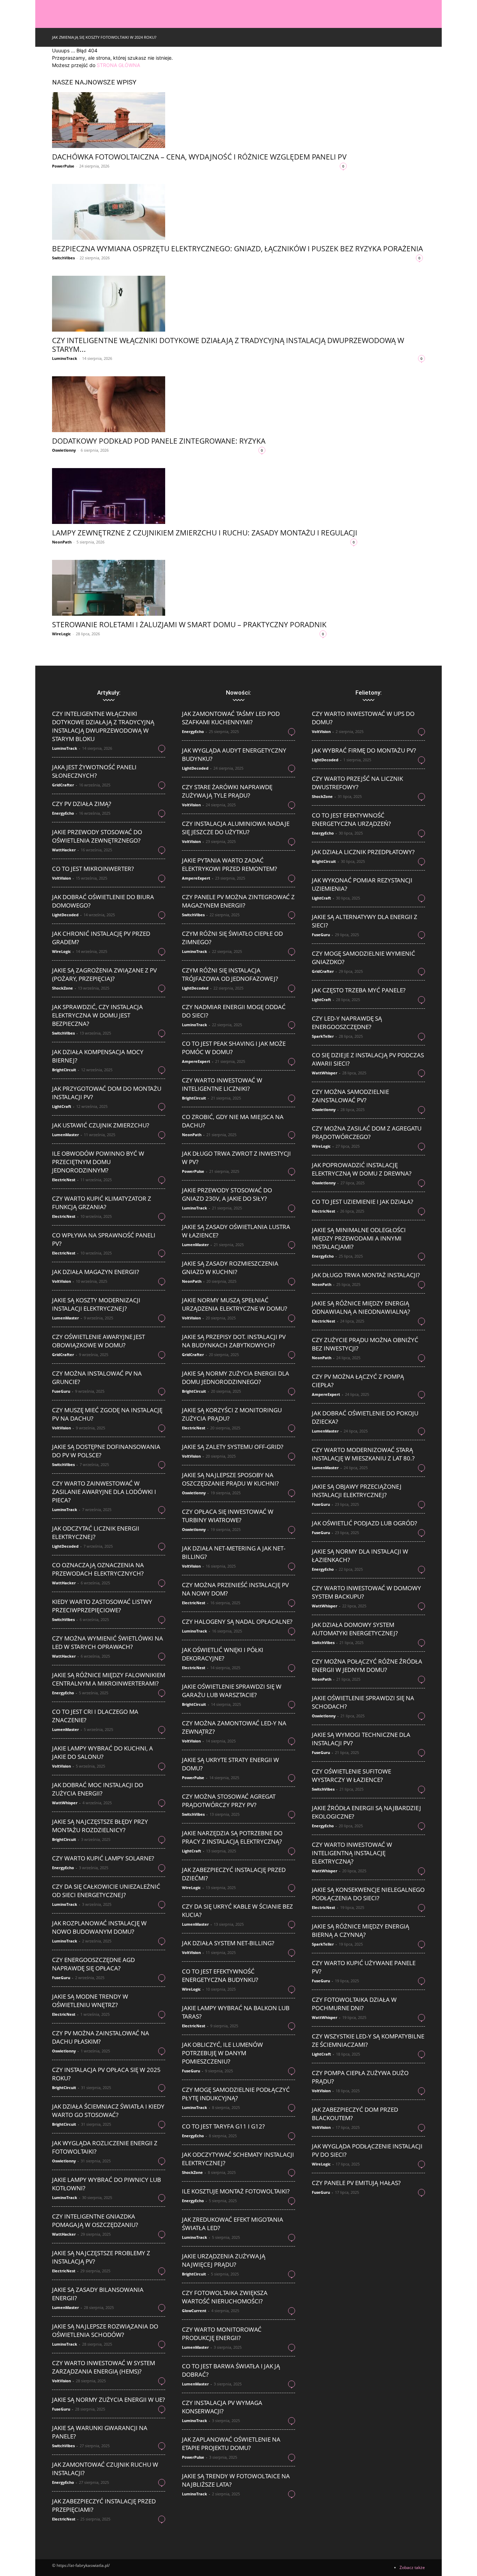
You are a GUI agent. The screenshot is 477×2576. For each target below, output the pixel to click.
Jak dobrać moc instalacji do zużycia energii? (98, 1789)
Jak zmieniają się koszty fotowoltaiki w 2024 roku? (104, 37)
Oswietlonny (64, 450)
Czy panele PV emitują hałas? (356, 2183)
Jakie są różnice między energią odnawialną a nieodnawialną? (361, 1307)
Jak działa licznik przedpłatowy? (363, 852)
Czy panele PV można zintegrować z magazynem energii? (238, 901)
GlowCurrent (194, 2311)
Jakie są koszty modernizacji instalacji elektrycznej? (96, 1304)
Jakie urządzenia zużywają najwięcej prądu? (224, 2260)
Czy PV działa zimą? (82, 804)
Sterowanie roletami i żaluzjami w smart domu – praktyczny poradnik (189, 624)
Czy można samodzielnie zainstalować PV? (350, 1096)
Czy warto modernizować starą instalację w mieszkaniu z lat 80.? (363, 1454)
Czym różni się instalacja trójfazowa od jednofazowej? (230, 974)
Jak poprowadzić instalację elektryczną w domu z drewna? (362, 1169)
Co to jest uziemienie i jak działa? (362, 1202)
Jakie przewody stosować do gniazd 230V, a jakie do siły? (227, 1194)
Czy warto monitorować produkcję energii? (222, 2334)
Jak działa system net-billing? (228, 1943)
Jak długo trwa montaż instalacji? (366, 1275)
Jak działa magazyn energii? (96, 1272)
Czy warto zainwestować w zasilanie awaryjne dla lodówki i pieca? (104, 1492)
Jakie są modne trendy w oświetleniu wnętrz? (90, 2001)
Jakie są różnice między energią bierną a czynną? (361, 1930)
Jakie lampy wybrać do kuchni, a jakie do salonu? (102, 1752)
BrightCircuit (64, 1070)
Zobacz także (412, 2567)
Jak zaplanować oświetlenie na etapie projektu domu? (231, 2444)
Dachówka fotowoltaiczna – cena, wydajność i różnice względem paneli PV (199, 157)
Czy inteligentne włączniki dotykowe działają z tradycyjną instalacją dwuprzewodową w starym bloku (103, 726)
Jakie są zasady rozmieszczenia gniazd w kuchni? (230, 1268)
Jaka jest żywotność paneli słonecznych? (94, 771)
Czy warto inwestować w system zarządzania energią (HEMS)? (104, 2367)
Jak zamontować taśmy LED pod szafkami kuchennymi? (231, 718)
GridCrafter (63, 785)
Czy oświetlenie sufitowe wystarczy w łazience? (351, 1775)
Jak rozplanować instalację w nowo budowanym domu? (99, 1927)
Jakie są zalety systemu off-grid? (233, 1447)
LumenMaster (65, 1135)
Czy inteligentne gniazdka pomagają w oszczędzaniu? (95, 2220)
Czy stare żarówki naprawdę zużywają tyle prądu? (227, 791)
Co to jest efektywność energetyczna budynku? (220, 1975)
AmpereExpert (196, 878)
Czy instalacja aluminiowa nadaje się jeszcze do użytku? (236, 828)
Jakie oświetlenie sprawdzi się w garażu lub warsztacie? (232, 1691)
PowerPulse (63, 166)
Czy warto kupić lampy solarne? (103, 1858)
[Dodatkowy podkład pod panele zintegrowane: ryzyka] (159, 404)
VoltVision (61, 878)
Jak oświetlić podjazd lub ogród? (364, 1523)
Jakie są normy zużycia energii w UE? (108, 2400)
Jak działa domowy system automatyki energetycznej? (355, 1629)
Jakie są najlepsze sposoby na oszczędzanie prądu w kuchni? (230, 1479)
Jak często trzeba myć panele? (359, 990)
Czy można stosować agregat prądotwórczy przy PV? (229, 1801)
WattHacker (64, 850)
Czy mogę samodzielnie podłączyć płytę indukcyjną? (236, 2094)
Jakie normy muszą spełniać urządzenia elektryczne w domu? (234, 1304)
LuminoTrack (65, 358)
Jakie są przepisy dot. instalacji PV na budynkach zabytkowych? (234, 1341)
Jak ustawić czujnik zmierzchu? (101, 1125)
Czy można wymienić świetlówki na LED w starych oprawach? (108, 1642)
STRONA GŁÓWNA (118, 65)
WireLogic (61, 634)
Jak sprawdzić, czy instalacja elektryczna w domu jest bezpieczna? (97, 1015)
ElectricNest (64, 1180)
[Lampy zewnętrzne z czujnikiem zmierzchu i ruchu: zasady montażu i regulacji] (205, 496)
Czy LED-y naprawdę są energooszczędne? (347, 1023)
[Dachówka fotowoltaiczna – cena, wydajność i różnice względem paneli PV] (199, 120)
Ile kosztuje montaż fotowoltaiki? (236, 2191)
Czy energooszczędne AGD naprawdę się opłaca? (93, 1964)
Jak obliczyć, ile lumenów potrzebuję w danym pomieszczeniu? (222, 2053)
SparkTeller (323, 1036)
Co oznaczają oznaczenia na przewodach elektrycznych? (98, 1569)
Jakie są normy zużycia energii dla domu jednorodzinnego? (236, 1378)
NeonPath (62, 542)
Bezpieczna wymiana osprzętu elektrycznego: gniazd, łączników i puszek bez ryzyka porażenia (237, 249)
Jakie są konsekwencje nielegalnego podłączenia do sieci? (368, 1894)
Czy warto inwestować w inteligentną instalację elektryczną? (352, 1853)
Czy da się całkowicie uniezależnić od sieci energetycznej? (106, 1891)
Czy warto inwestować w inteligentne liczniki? (222, 1084)
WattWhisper (65, 1803)
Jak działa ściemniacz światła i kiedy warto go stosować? (108, 2111)
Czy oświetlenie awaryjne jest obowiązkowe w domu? (98, 1341)
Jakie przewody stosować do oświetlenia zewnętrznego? (97, 836)
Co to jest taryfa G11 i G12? (223, 2126)
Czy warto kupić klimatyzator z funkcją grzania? (102, 1203)
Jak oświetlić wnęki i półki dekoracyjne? (223, 1654)
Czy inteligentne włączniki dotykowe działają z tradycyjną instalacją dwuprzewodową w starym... (228, 345)
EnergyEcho (63, 813)
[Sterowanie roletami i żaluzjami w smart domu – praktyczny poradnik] (189, 588)
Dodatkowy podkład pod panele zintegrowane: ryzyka (159, 441)
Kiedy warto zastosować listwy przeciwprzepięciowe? (102, 1606)
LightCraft (62, 1106)
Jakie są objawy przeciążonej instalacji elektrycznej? (357, 1491)
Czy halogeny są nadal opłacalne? (237, 1622)
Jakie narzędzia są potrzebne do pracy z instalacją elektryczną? (232, 1837)
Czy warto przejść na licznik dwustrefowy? (357, 783)
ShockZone (63, 988)
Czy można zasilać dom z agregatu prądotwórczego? (367, 1132)
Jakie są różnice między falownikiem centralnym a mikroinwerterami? (109, 1679)
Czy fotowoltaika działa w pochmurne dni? (354, 2004)
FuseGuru (61, 1391)
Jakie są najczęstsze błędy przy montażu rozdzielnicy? (100, 1826)
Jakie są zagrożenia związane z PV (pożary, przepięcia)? (104, 974)
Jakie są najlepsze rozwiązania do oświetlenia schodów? (105, 2330)
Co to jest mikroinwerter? (93, 869)
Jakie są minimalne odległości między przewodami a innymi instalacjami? (359, 1238)
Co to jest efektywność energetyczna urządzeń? (351, 819)
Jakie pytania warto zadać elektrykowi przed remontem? (229, 864)
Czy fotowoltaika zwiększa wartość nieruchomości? (225, 2297)
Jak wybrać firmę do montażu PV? (364, 750)
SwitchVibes (63, 258)
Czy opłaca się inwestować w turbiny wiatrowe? (228, 1516)
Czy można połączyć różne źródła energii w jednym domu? (367, 1665)
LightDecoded (65, 915)
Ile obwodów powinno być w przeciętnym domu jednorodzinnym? (98, 1162)
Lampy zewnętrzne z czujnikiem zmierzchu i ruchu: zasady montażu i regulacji (205, 533)
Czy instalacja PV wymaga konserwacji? (222, 2407)
